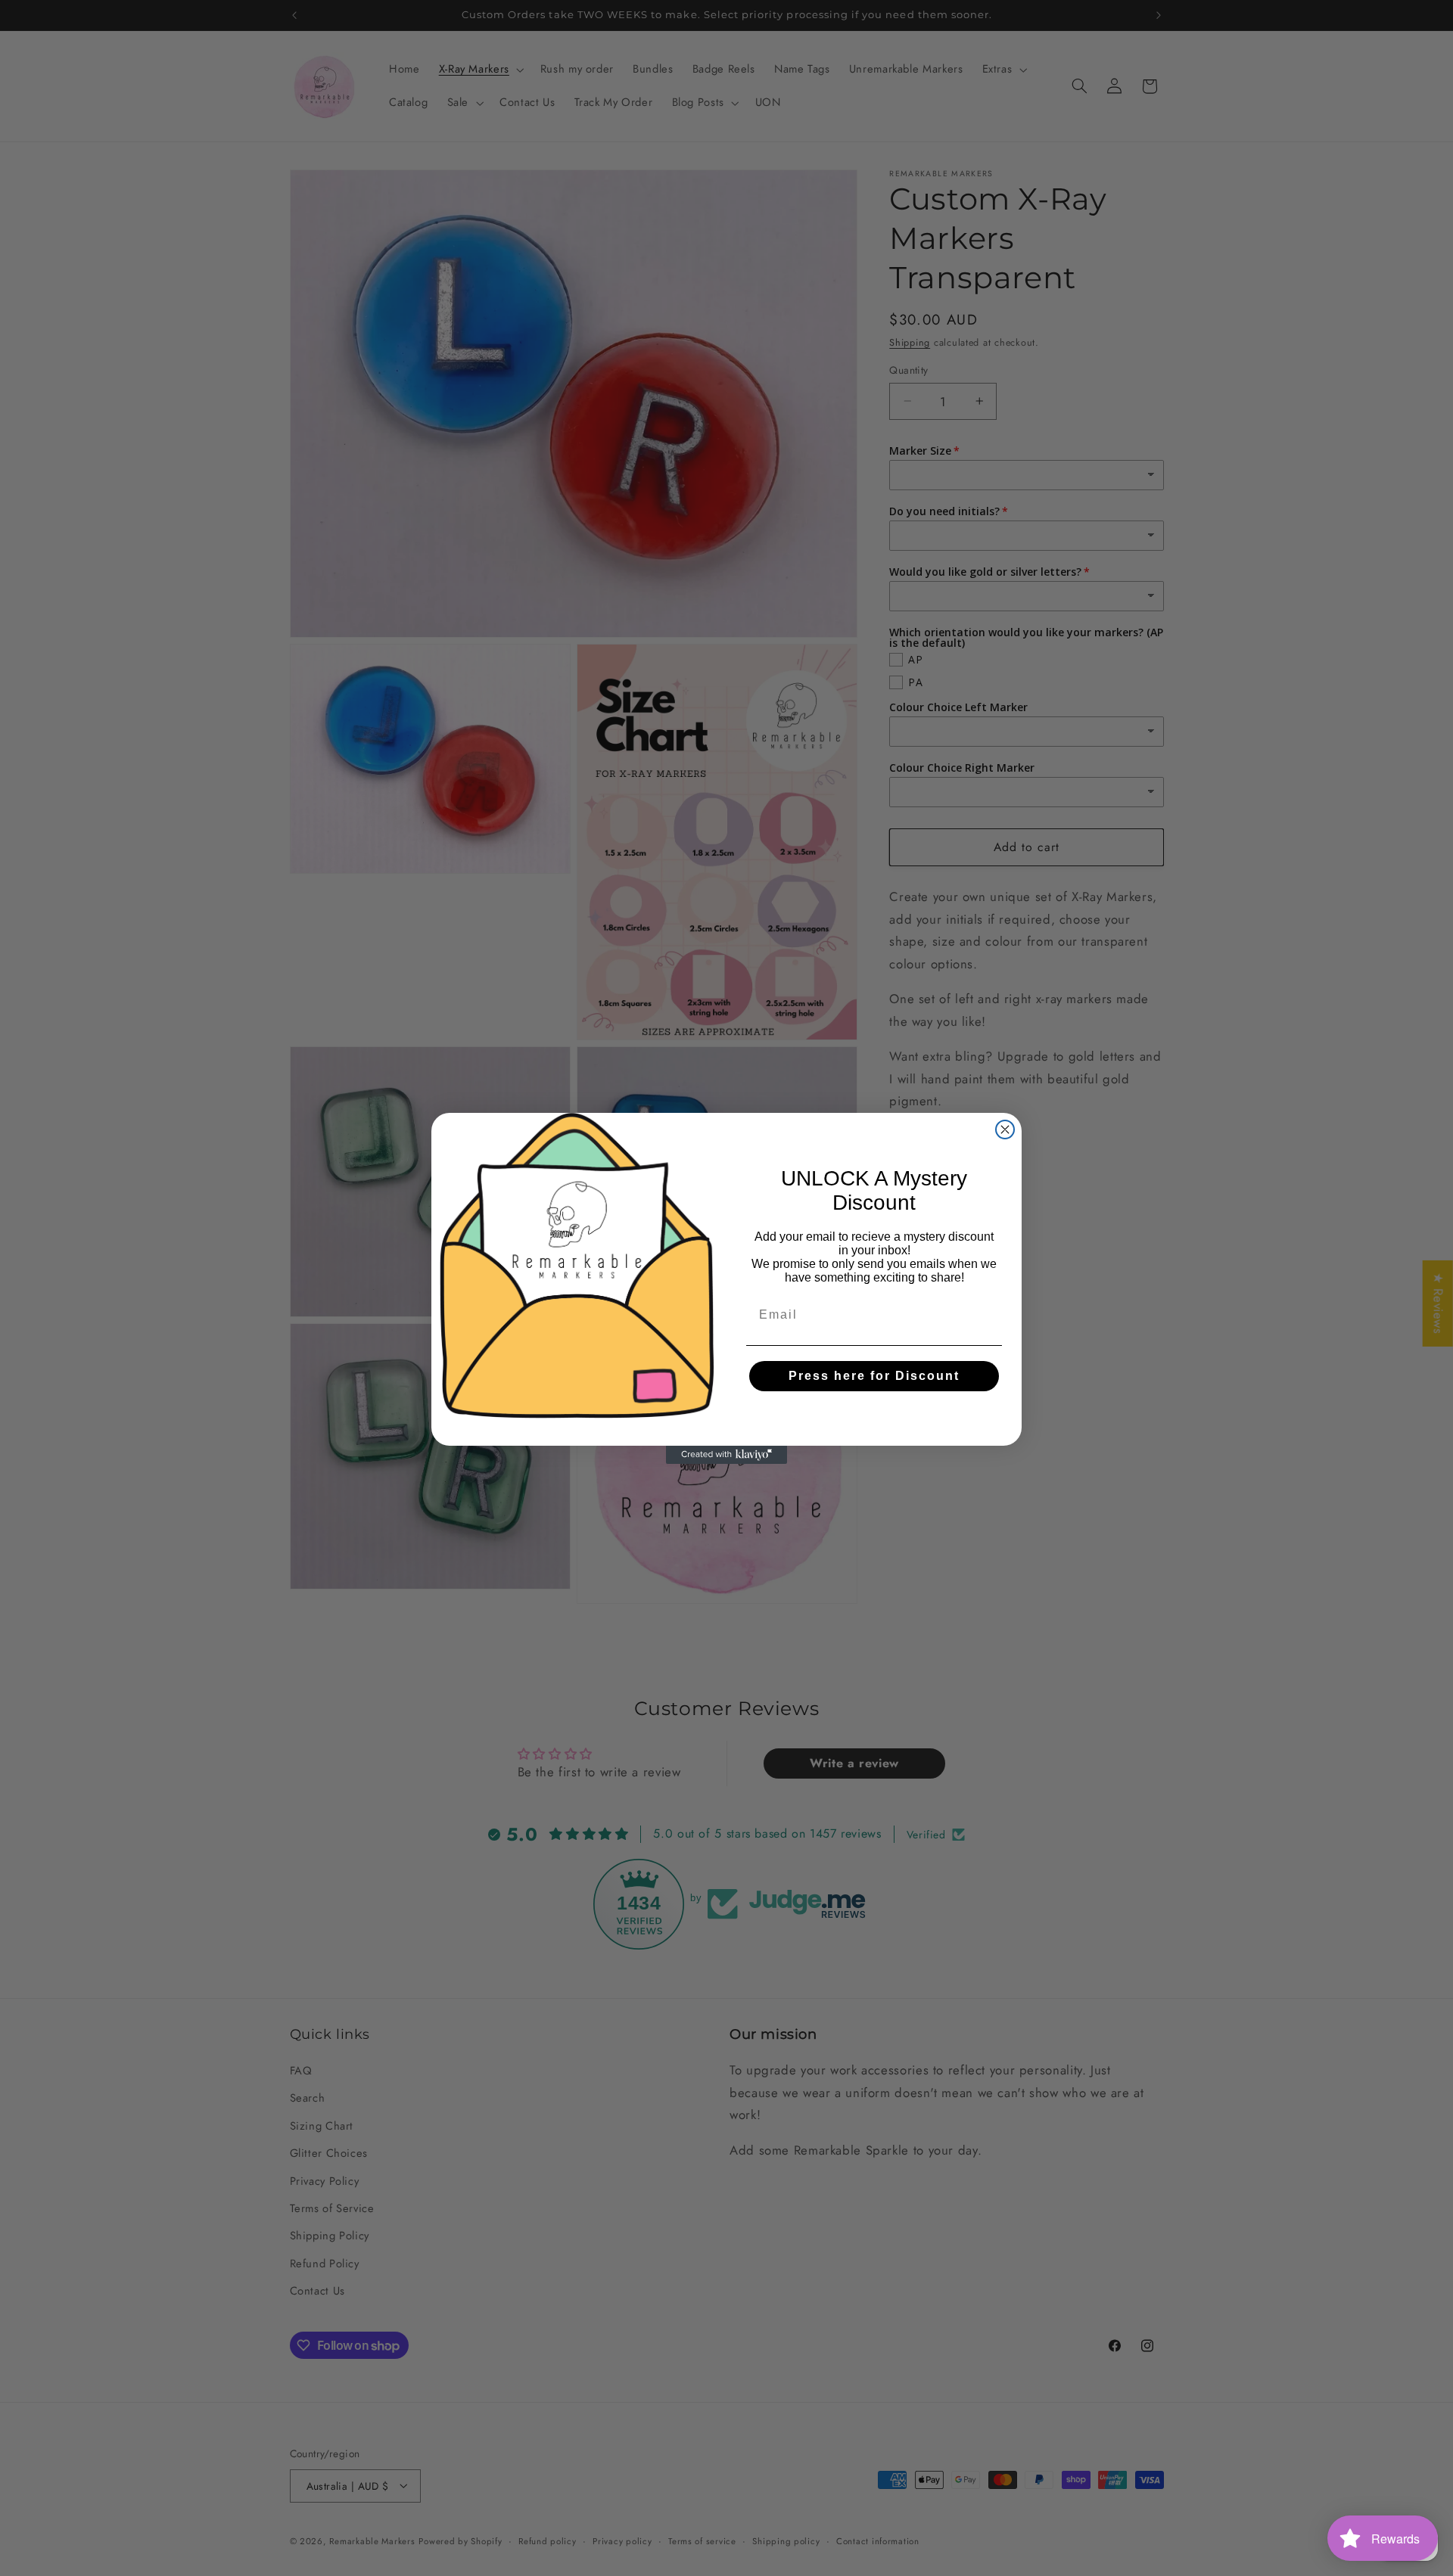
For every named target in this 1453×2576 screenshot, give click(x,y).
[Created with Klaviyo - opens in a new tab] (726, 1455)
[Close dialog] (1005, 1130)
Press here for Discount (874, 1376)
